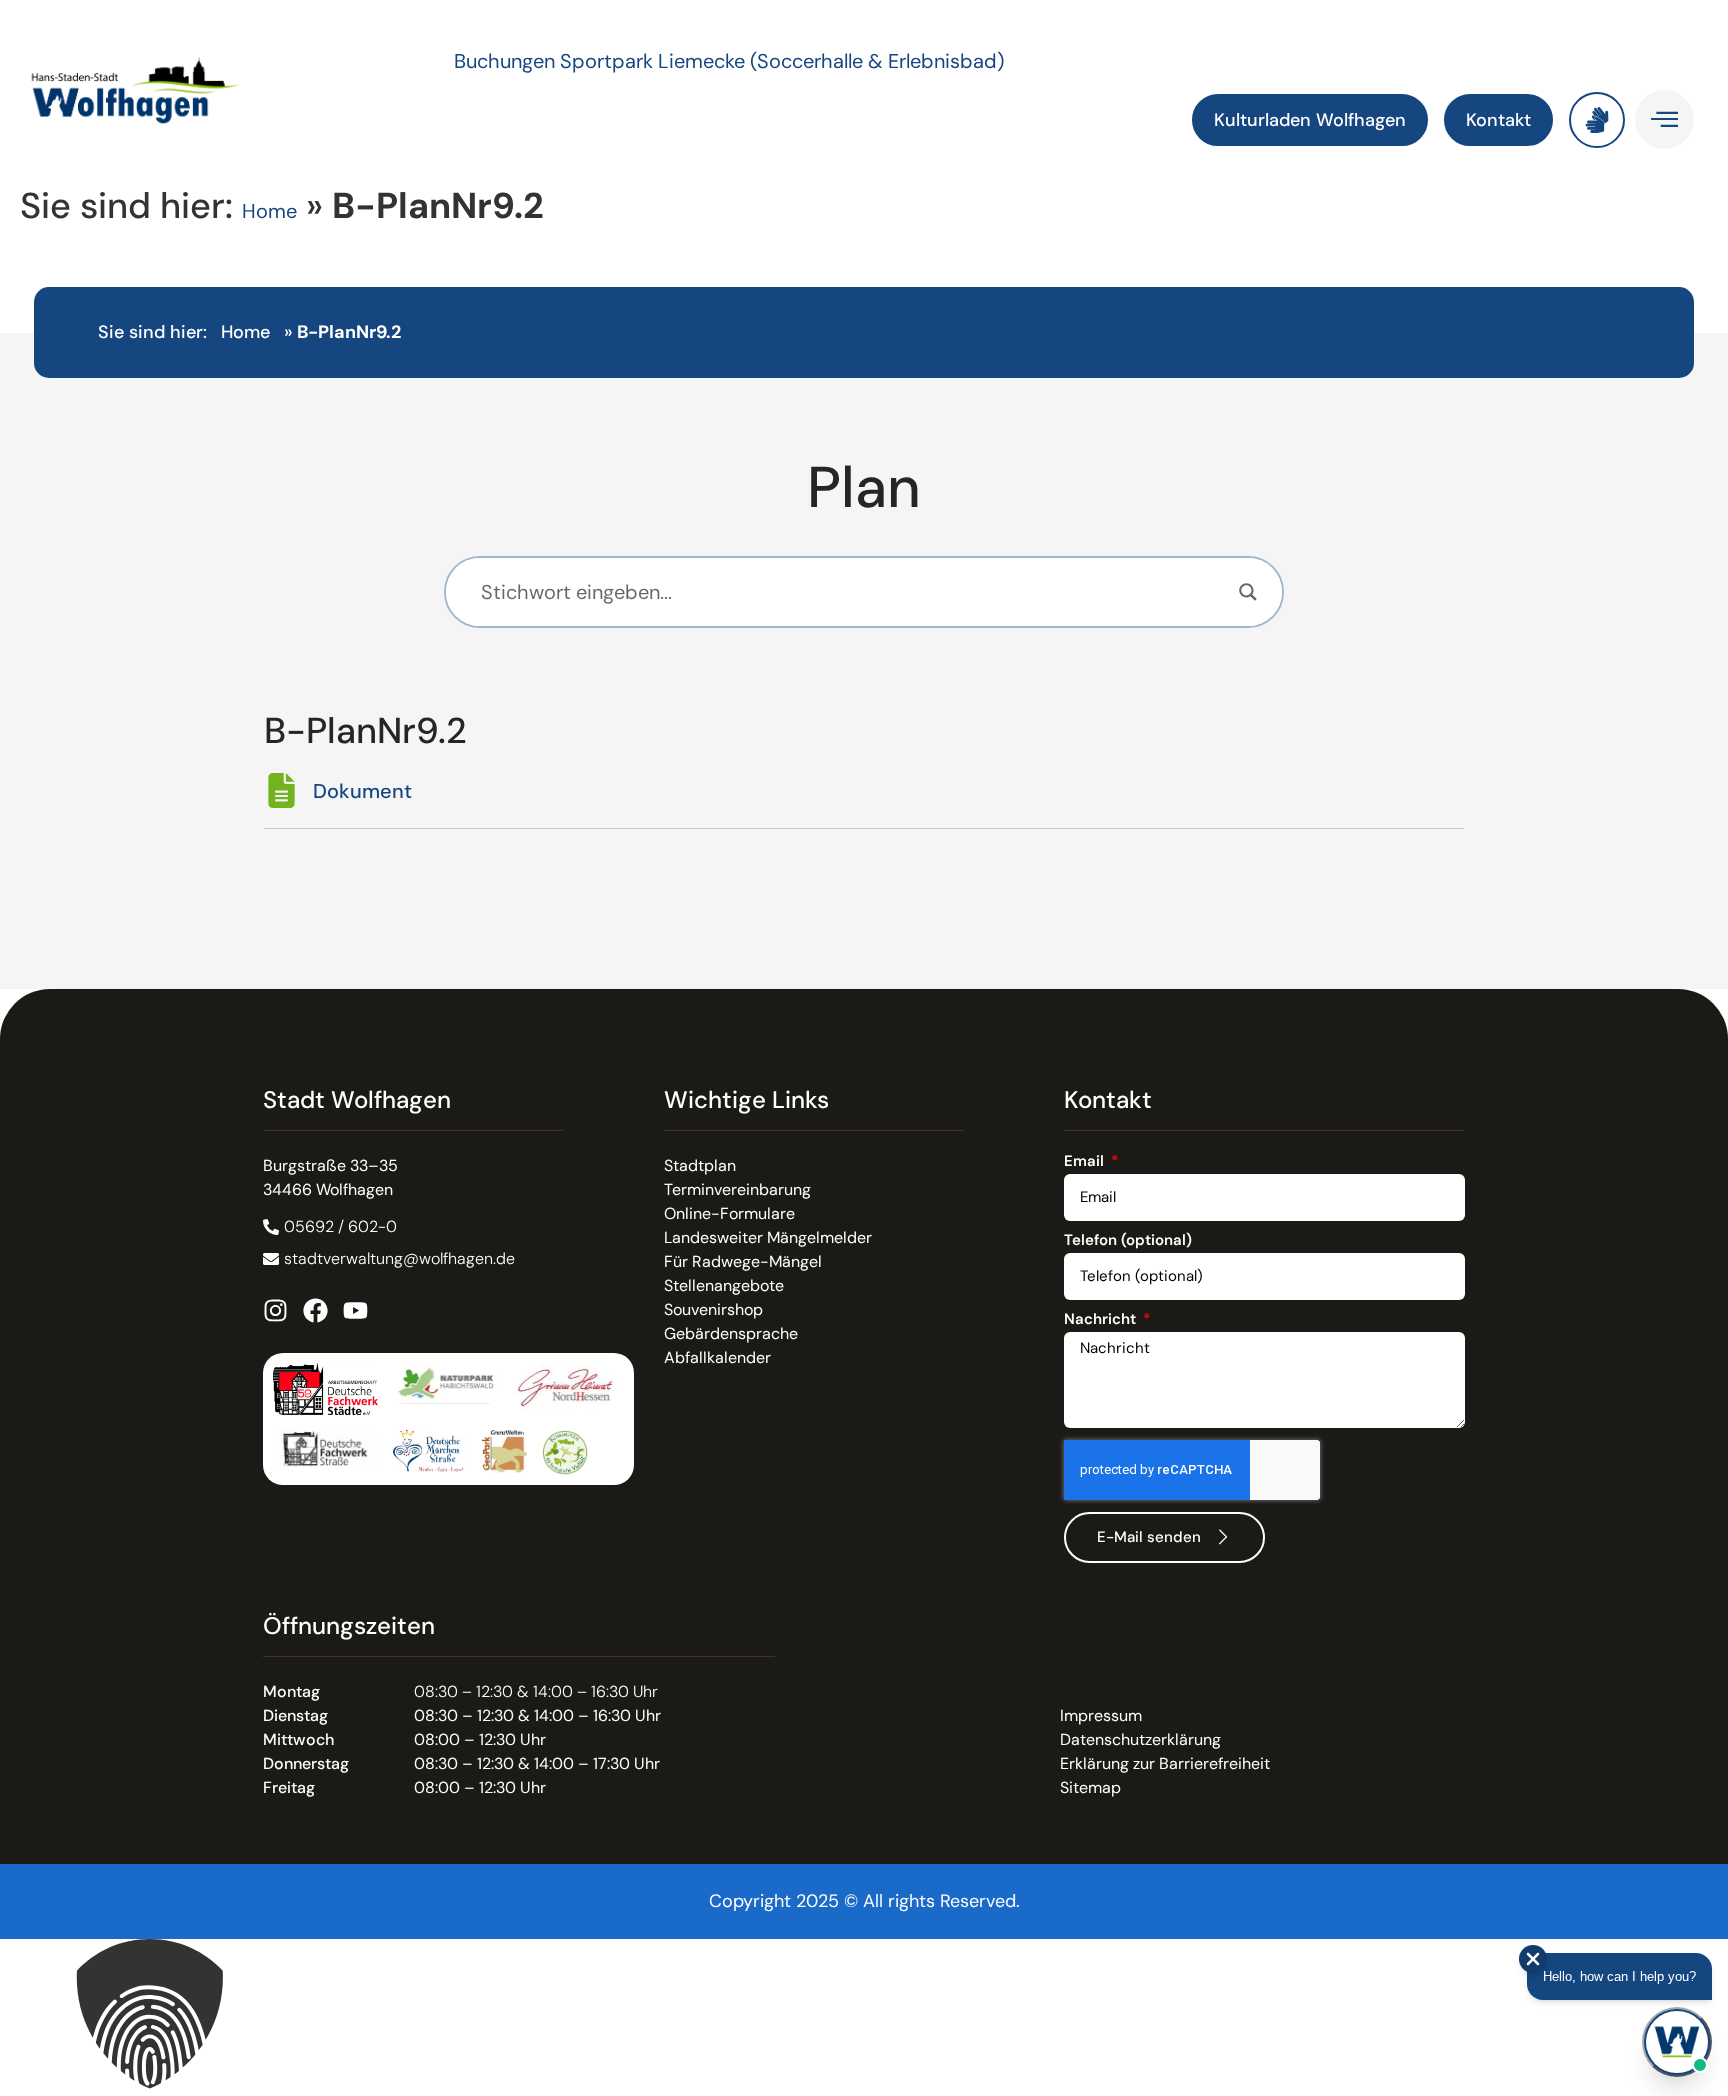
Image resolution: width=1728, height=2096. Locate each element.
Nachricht (1102, 1320)
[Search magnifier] (1248, 592)
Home (269, 211)
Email (1086, 1162)
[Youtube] (355, 1310)
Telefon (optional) (1128, 1241)
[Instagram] (275, 1310)
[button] (864, 2017)
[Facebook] (315, 1310)
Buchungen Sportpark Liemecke (602, 61)
